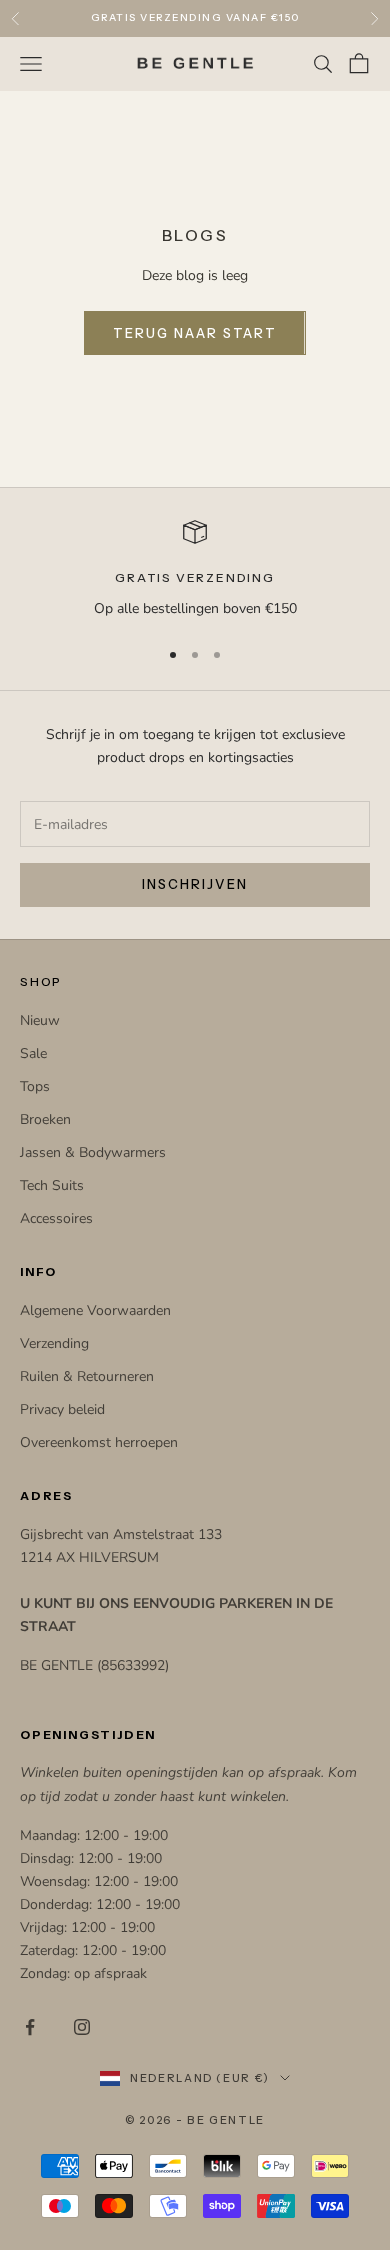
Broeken (45, 1119)
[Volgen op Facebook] (30, 2027)
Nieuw (40, 1020)
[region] (195, 569)
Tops (35, 1086)
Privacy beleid (62, 1409)
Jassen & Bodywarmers (93, 1152)
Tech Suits (52, 1185)
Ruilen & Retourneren (87, 1376)
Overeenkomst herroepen (99, 1442)
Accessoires (56, 1218)
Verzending (54, 1343)
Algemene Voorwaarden (95, 1310)
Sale (33, 1053)
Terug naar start (194, 333)
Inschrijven (194, 884)
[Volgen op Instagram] (82, 2027)
